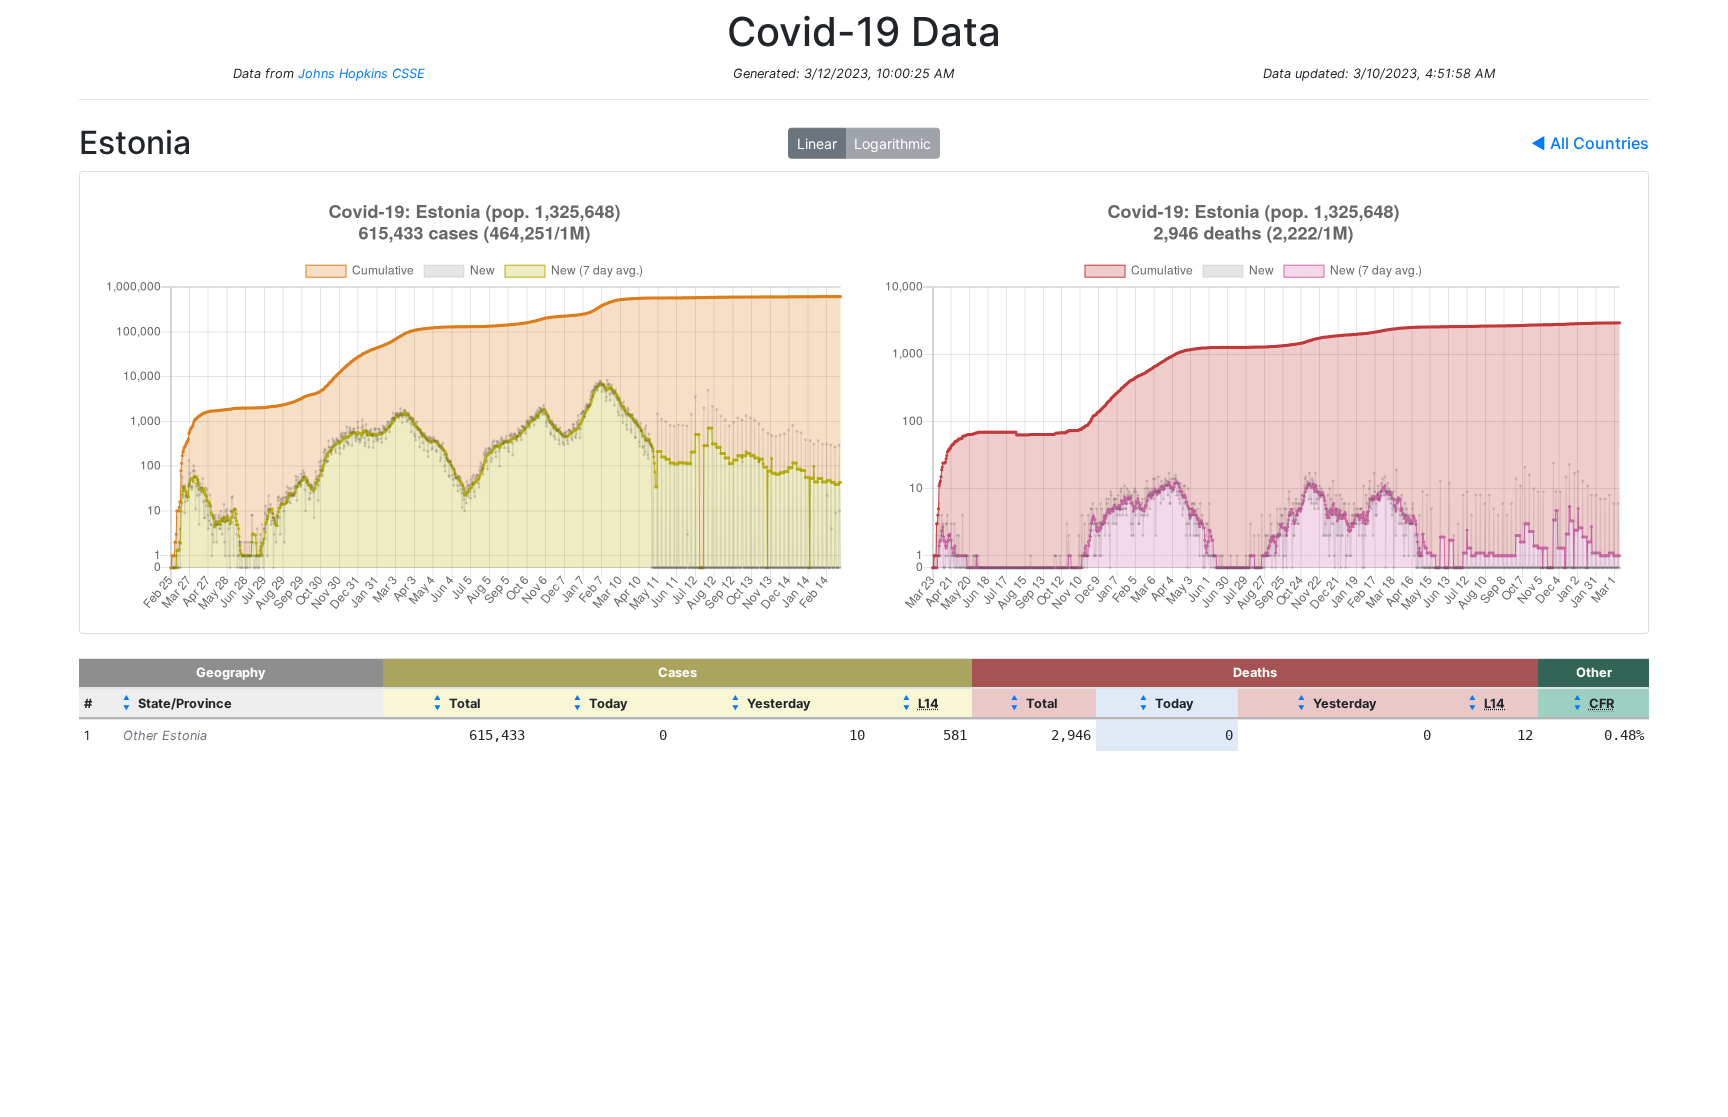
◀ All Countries (1590, 143)
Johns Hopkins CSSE (361, 73)
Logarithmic (892, 143)
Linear (817, 143)
